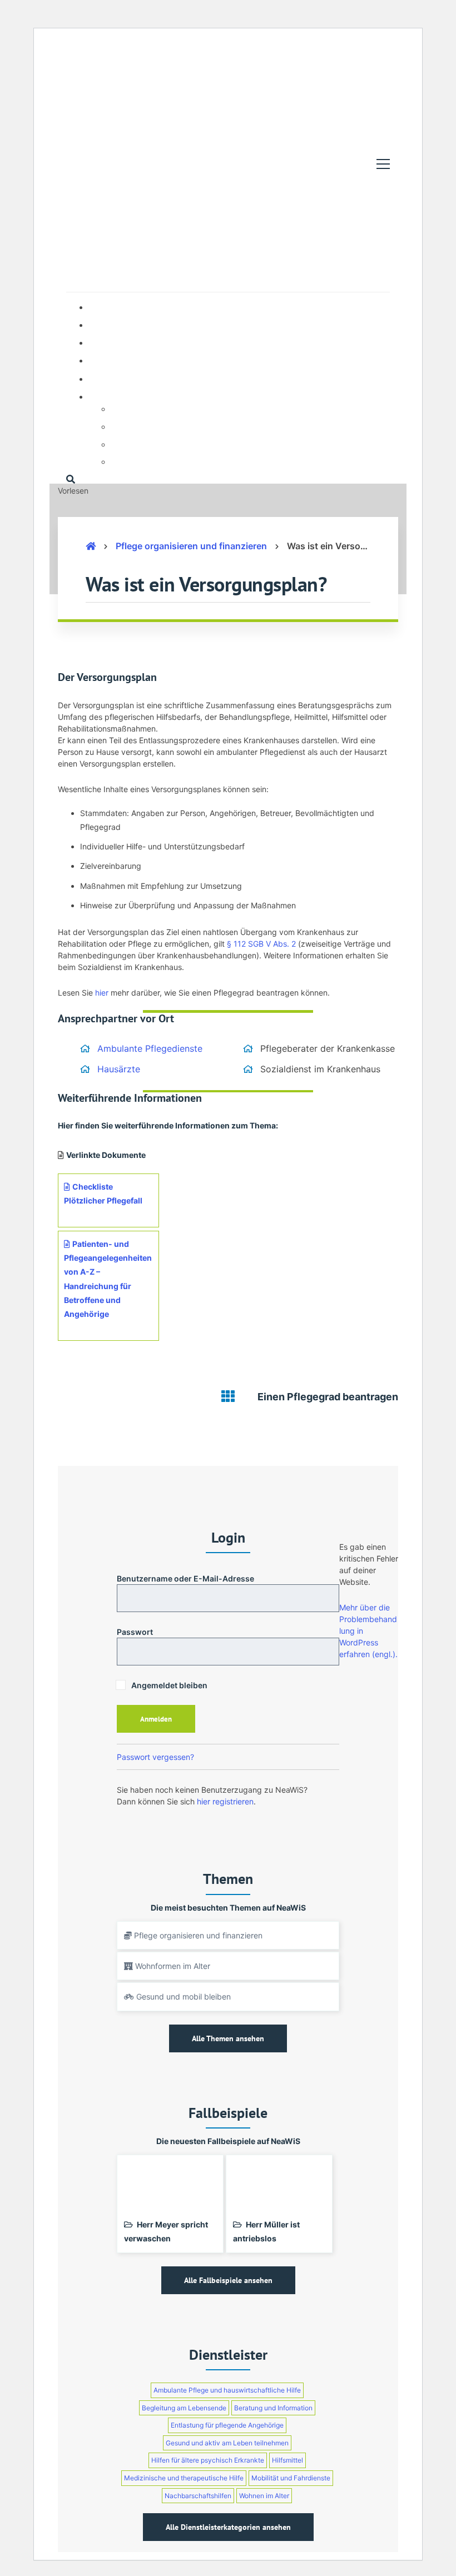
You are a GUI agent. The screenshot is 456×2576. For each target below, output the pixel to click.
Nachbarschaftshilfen (198, 2496)
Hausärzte (119, 1069)
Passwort (135, 1632)
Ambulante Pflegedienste (150, 1048)
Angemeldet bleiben (168, 1685)
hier (102, 993)
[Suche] (71, 479)
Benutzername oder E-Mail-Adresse (185, 1578)
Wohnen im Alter (264, 2496)
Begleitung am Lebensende (184, 2408)
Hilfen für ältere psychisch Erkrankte (208, 2460)
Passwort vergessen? (155, 1757)
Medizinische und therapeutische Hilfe (184, 2478)
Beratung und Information (273, 2408)
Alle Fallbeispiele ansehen (228, 2280)
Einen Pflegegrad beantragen (328, 1397)
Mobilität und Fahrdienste (291, 2478)
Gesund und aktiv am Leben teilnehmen (227, 2443)
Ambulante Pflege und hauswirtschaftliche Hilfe (227, 2390)
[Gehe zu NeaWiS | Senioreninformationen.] (91, 546)
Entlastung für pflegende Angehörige (227, 2425)
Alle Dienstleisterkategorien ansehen (228, 2527)
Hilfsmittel (288, 2460)
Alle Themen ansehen (228, 2038)
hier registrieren (225, 1801)
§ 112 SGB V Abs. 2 (260, 944)
